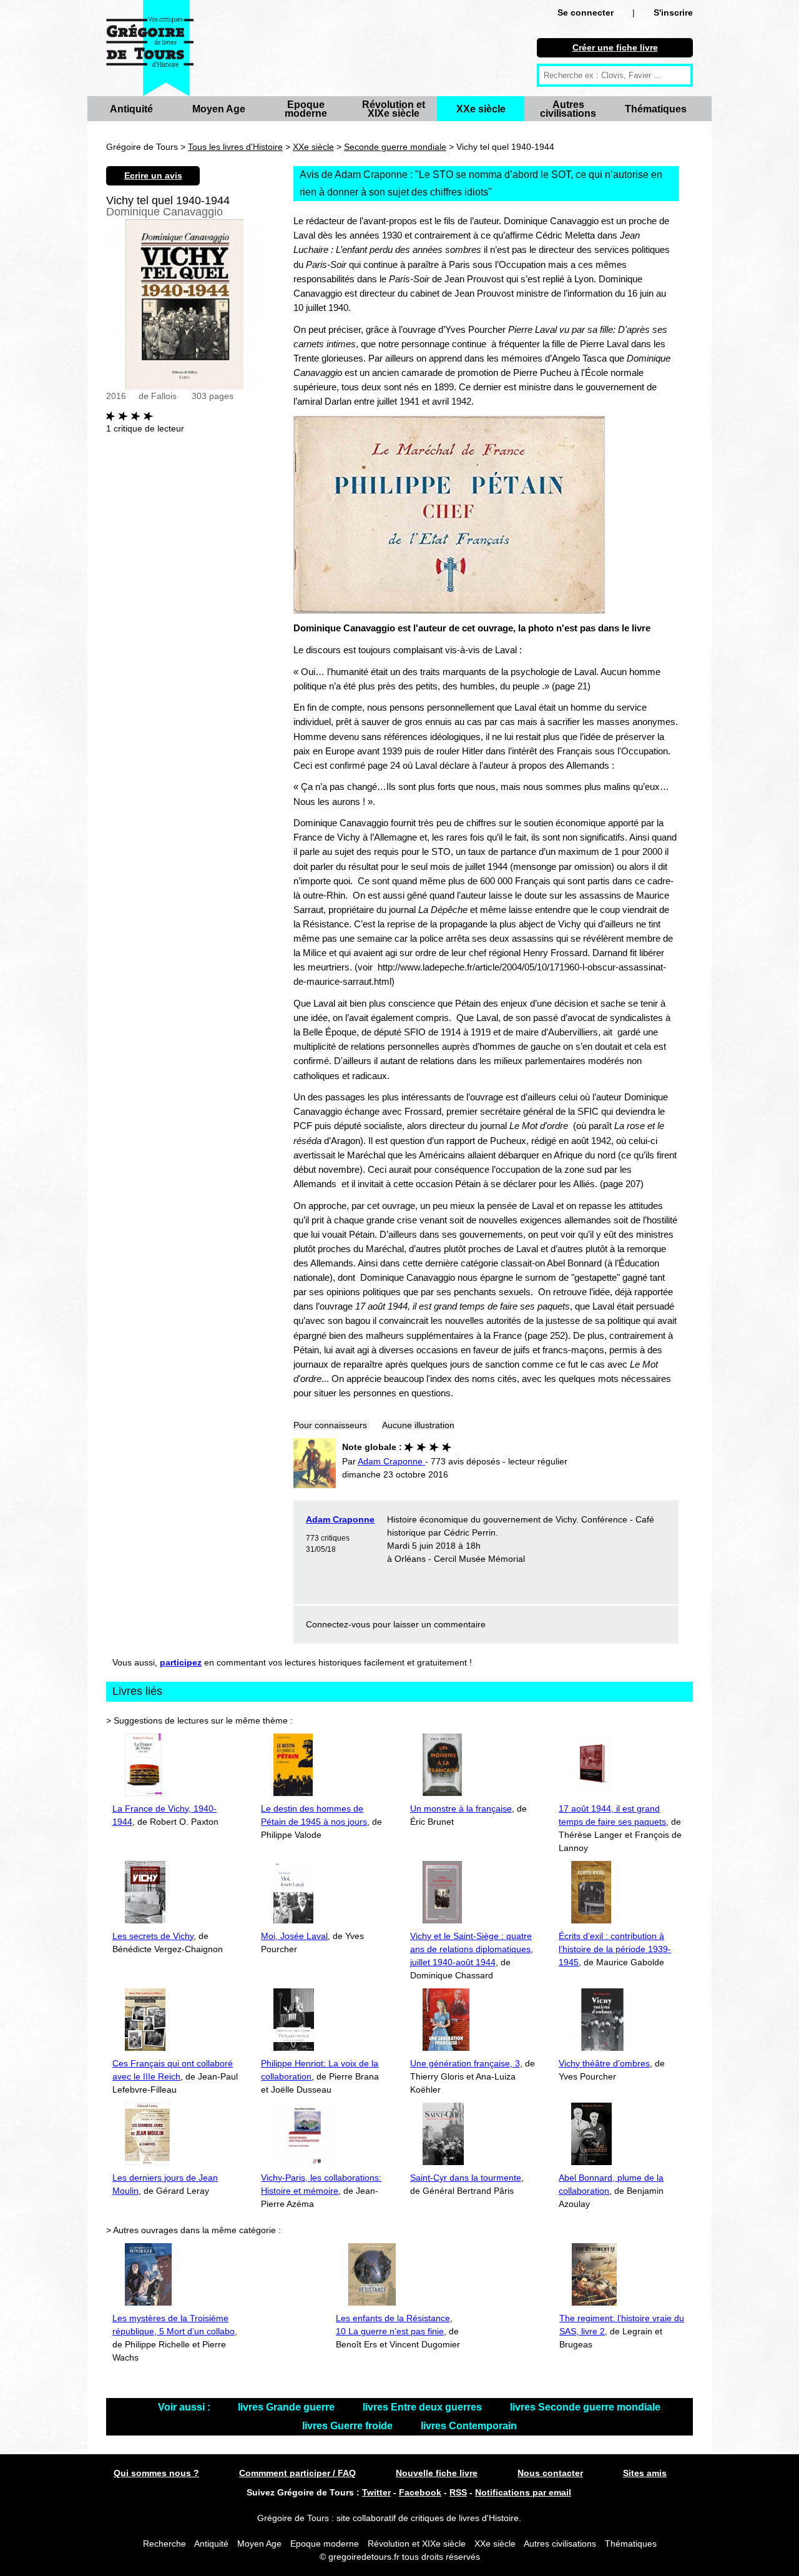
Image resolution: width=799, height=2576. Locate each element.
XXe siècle (481, 109)
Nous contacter (550, 2473)
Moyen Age (219, 109)
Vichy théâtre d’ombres (604, 2063)
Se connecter (586, 12)
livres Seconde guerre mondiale (585, 2407)
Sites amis (645, 2473)
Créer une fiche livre (615, 47)
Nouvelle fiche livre (437, 2473)
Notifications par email (523, 2492)
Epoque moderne (306, 109)
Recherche (164, 2544)
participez (181, 1662)
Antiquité (131, 109)
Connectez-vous (338, 1624)
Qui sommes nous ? (156, 2473)
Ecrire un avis (153, 175)
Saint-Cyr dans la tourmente (466, 2178)
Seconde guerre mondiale (395, 147)
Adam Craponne (340, 1519)
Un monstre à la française (461, 1809)
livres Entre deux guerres (424, 2407)
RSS (458, 2492)
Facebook (420, 2492)
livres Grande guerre (287, 2407)
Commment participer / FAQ (297, 2473)
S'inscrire (673, 12)
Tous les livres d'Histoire (235, 147)
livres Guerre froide (349, 2426)
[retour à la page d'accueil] (150, 48)
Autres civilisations (568, 109)
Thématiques (656, 109)
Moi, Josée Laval (294, 1936)
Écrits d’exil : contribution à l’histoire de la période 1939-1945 (615, 1949)
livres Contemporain (469, 2426)
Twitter (376, 2492)
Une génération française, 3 (465, 2063)
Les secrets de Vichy (153, 1936)
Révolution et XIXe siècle (394, 109)
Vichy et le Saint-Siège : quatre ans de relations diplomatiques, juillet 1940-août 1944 (472, 1949)
